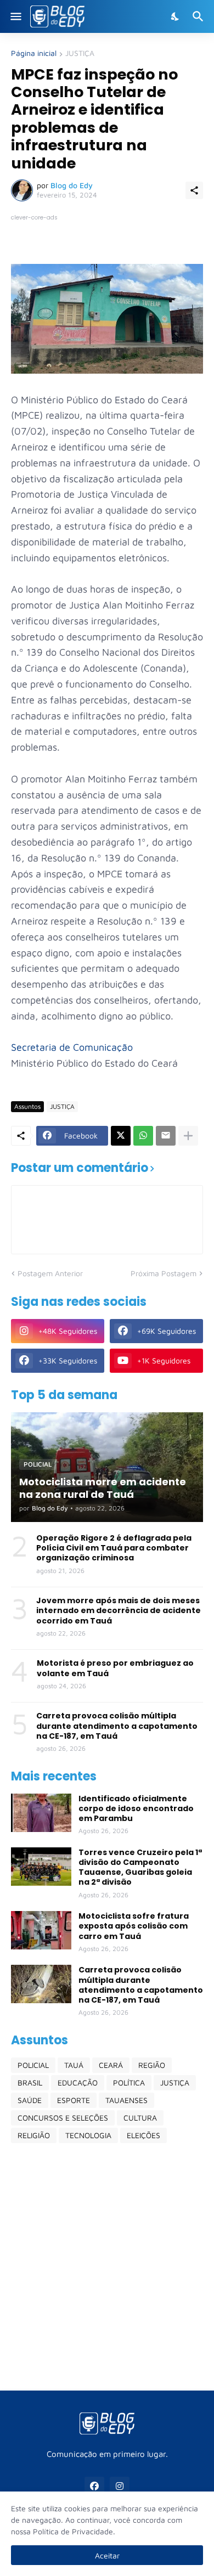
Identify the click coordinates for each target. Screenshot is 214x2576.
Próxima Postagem (164, 1273)
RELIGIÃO (34, 2135)
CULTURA (140, 2118)
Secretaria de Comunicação (72, 1047)
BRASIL (30, 2082)
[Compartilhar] (194, 190)
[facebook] (94, 2487)
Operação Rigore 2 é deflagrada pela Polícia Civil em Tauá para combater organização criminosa (114, 1548)
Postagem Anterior (50, 1273)
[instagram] (120, 2487)
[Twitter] (121, 1136)
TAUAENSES (126, 2100)
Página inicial (34, 53)
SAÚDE (30, 2100)
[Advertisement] (107, 2267)
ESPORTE (74, 2100)
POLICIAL (33, 2065)
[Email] (166, 1136)
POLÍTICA (129, 2082)
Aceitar (107, 2555)
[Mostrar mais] (188, 1136)
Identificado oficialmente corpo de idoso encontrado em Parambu (136, 1809)
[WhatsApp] (143, 1136)
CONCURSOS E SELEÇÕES (63, 2118)
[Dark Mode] (176, 16)
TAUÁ (74, 2065)
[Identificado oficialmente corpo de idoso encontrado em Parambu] (41, 1813)
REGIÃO (152, 2065)
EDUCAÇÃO (78, 2082)
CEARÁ (111, 2065)
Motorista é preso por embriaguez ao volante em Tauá (115, 1668)
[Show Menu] (15, 16)
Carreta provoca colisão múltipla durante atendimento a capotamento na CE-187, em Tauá (117, 1726)
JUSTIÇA (80, 53)
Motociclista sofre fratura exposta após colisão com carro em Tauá (134, 1926)
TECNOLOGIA (88, 2135)
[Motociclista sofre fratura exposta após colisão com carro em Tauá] (41, 1930)
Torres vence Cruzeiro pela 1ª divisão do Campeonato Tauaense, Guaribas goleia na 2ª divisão (140, 1867)
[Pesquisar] (199, 16)
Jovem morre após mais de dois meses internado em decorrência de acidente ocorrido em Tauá (119, 1611)
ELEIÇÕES (143, 2135)
